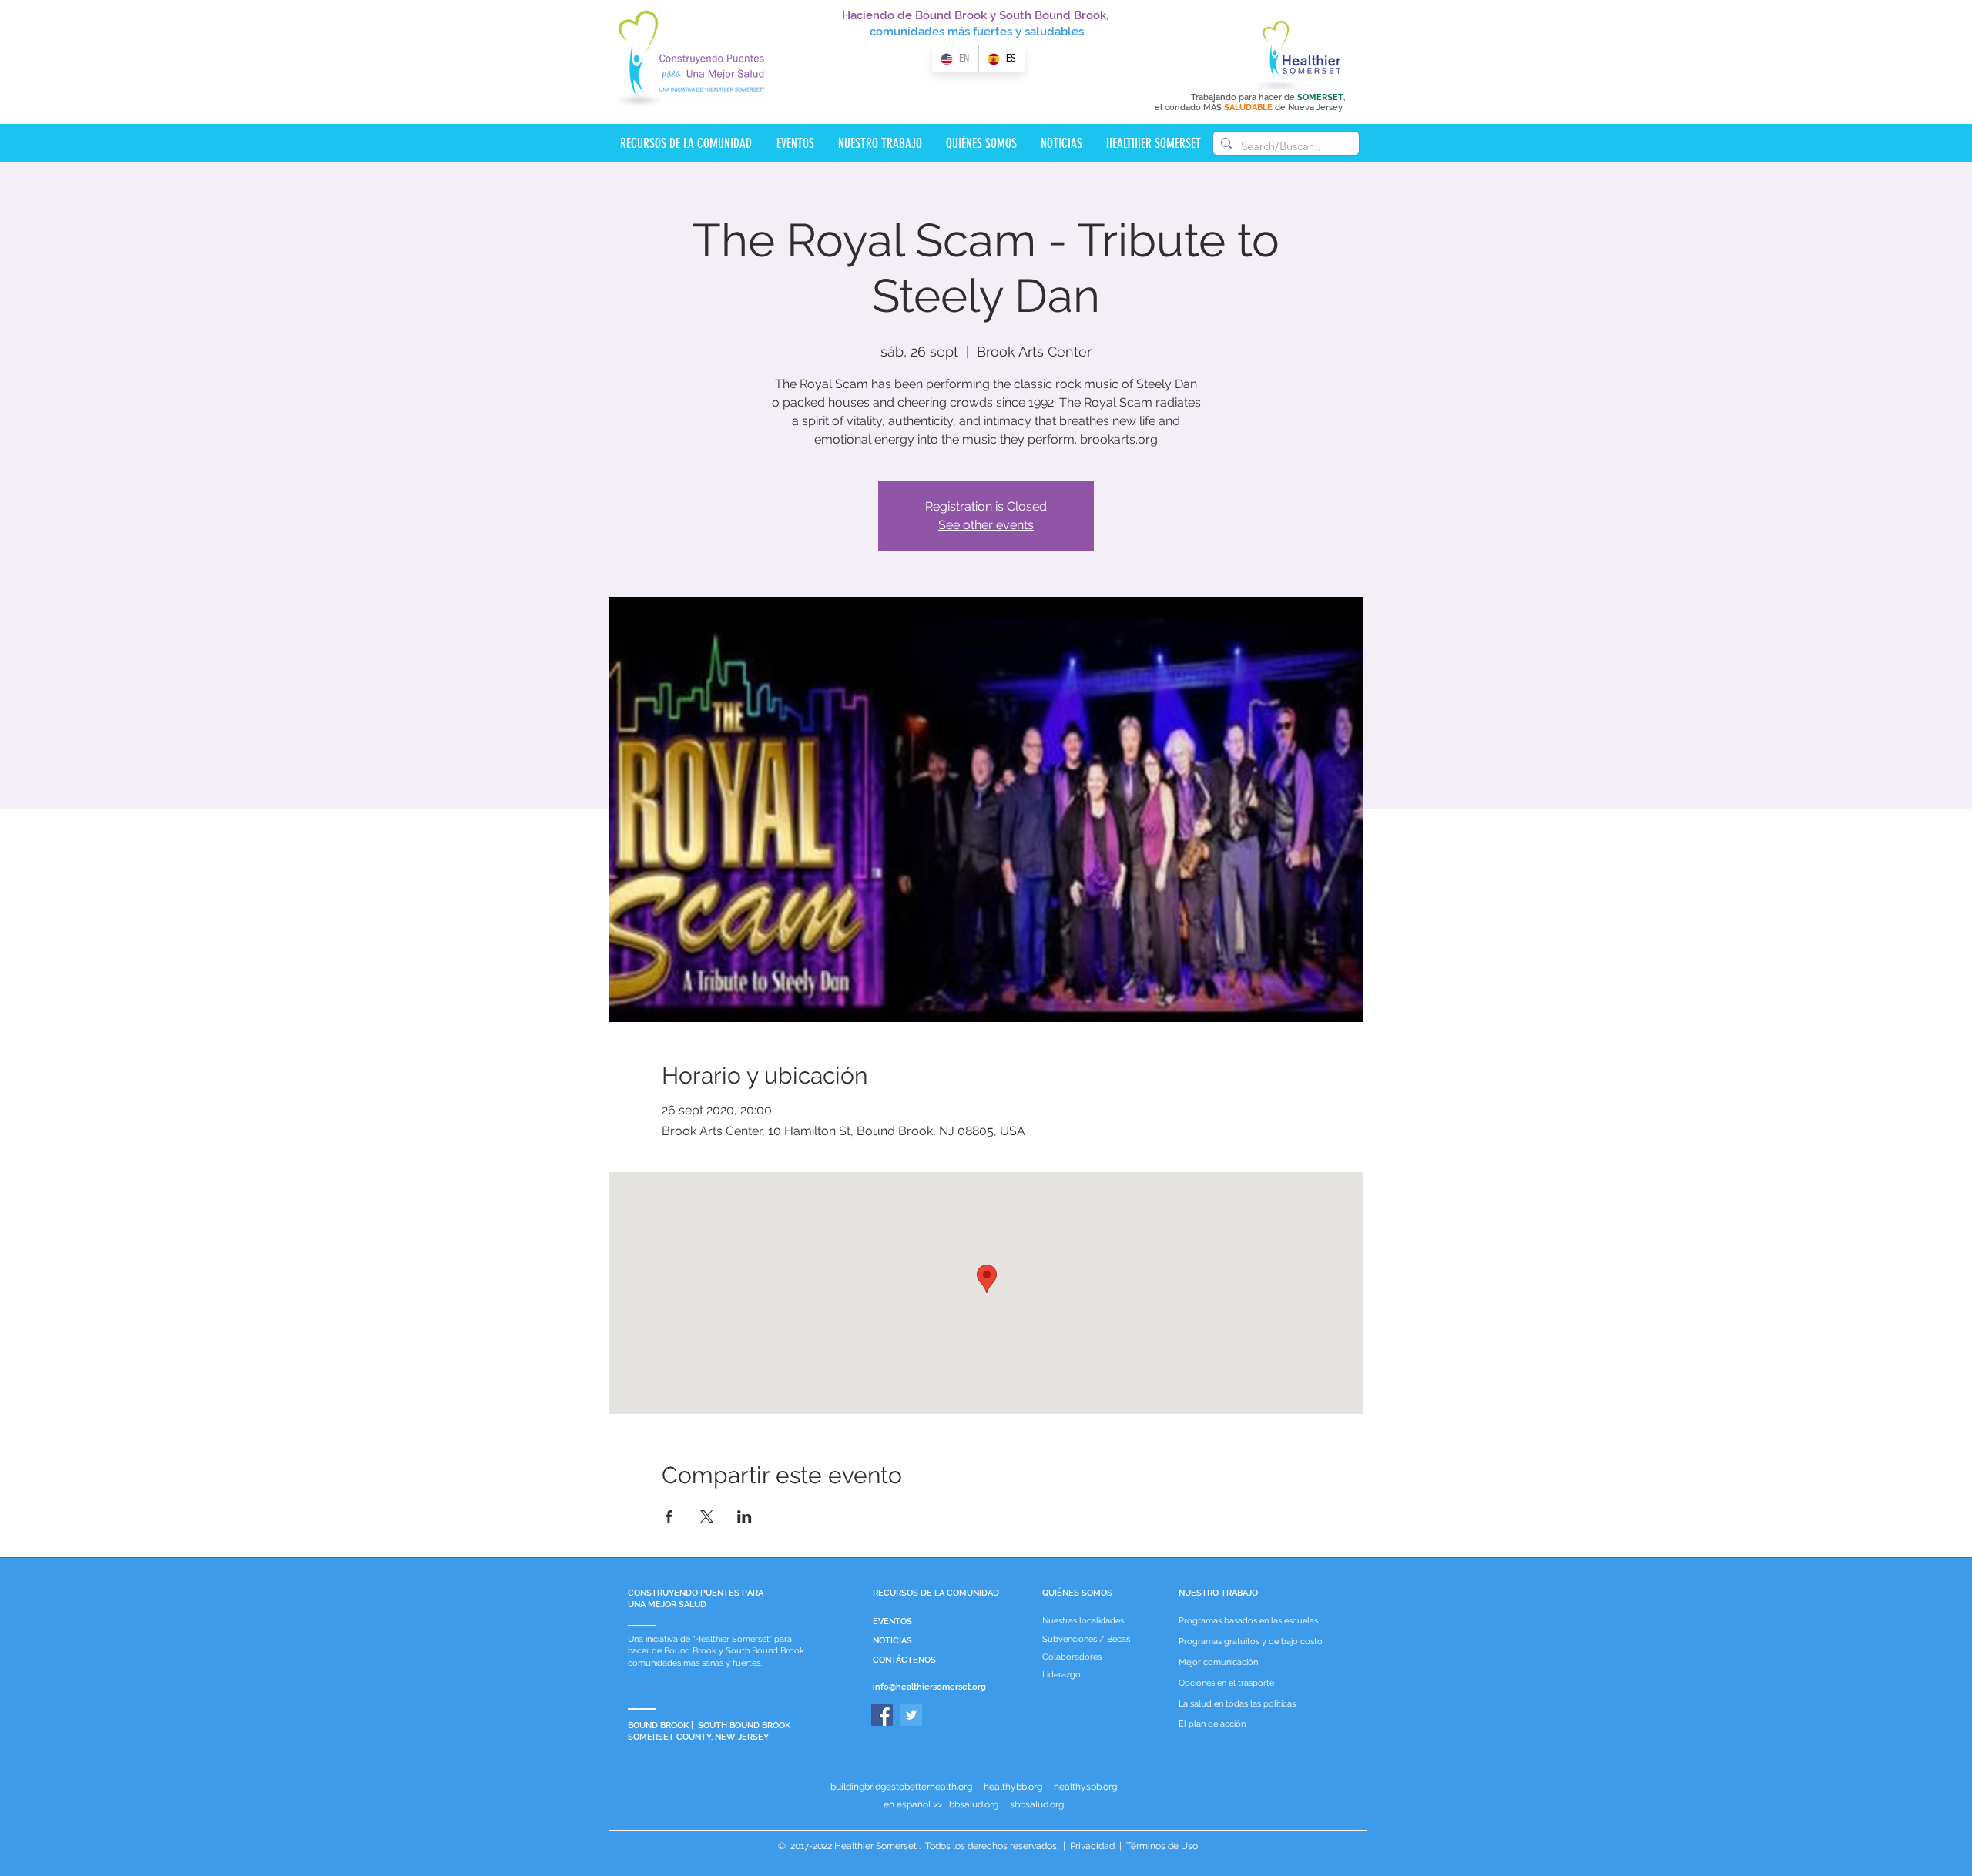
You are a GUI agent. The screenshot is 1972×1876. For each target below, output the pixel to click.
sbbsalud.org (1037, 1804)
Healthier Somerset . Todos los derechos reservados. (947, 1846)
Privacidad (1092, 1846)
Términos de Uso (1161, 1846)
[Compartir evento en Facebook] (669, 1516)
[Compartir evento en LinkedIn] (745, 1516)
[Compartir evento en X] (707, 1516)
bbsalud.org (974, 1804)
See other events (986, 525)
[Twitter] (911, 1715)
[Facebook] (882, 1715)
